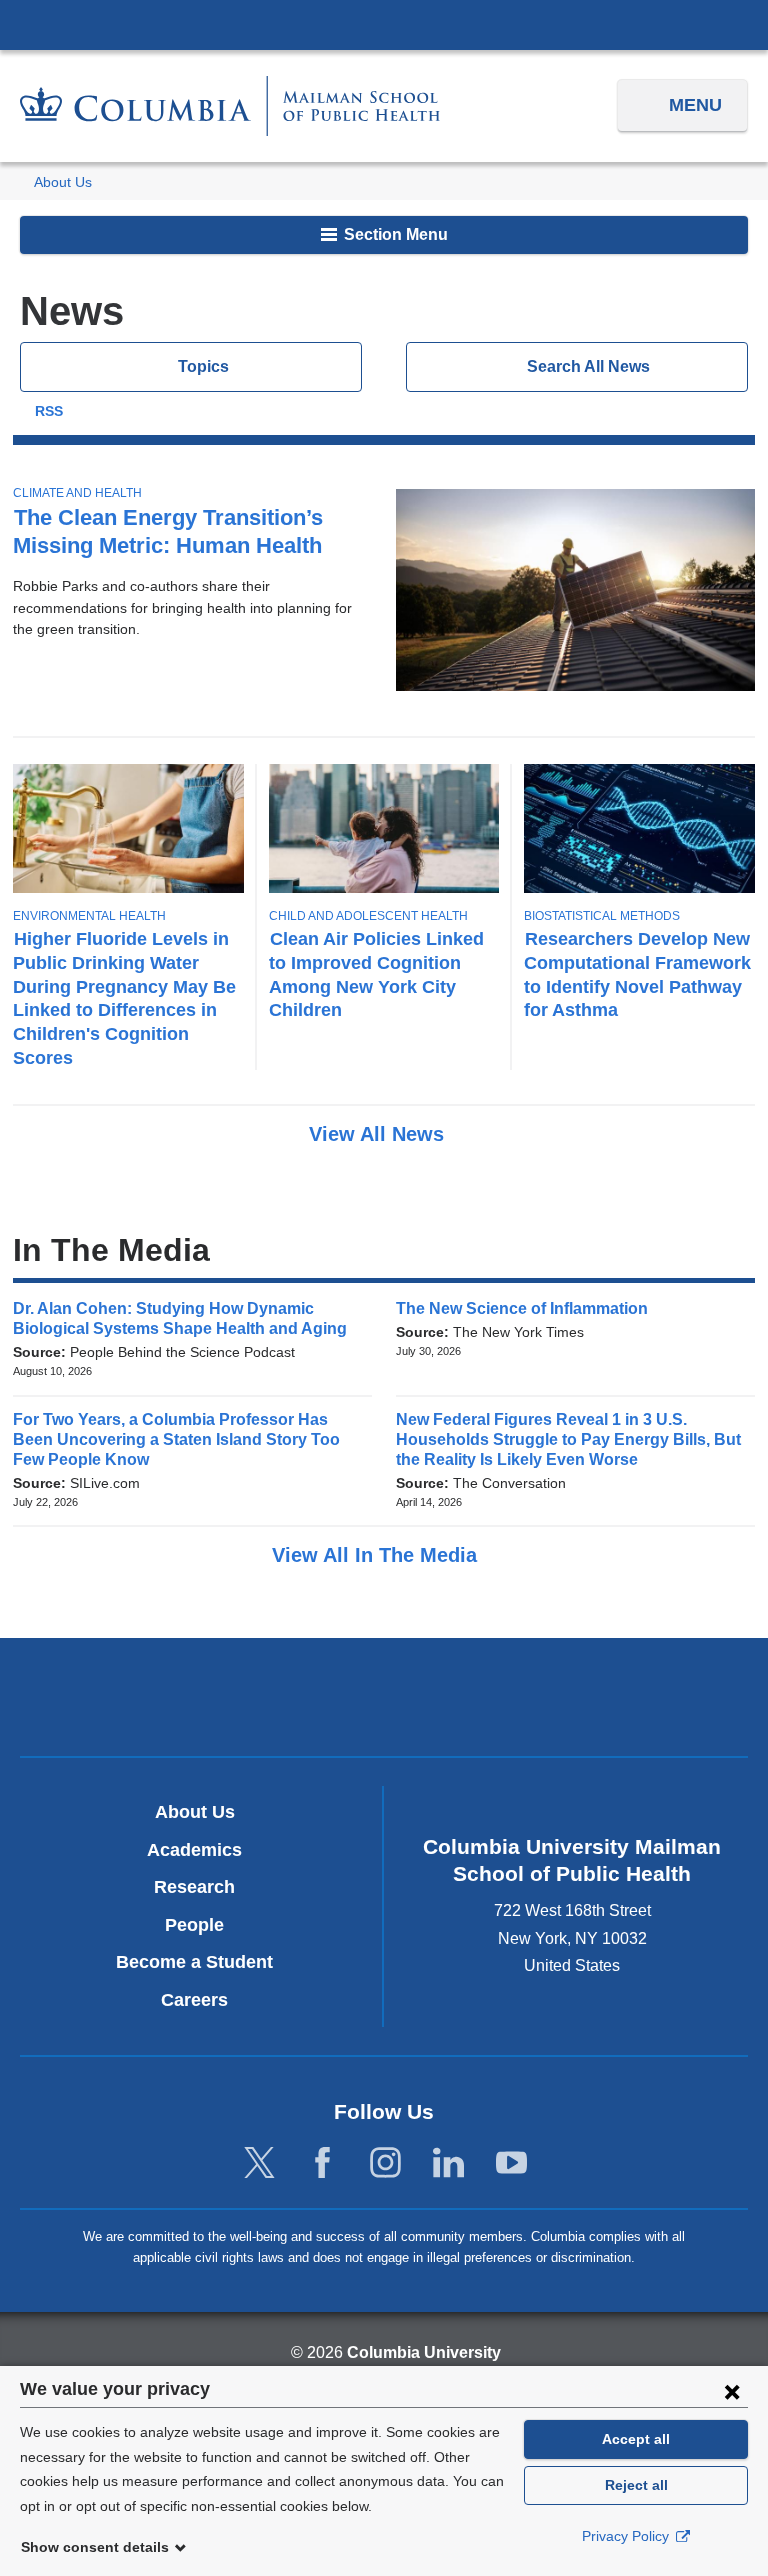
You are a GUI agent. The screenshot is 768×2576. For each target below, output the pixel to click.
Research (194, 1887)
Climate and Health (77, 493)
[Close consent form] (732, 2391)
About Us (63, 182)
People (194, 1925)
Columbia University (424, 2352)
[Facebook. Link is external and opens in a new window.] (322, 2163)
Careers (194, 2000)
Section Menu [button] (394, 234)
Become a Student (194, 1962)
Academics (194, 1850)
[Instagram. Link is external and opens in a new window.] (385, 2163)
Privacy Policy (627, 2536)
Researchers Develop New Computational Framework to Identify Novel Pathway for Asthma (637, 974)
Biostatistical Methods (602, 916)
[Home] (230, 105)
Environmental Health (89, 916)
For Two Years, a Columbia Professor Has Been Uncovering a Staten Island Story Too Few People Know (176, 1439)
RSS (49, 411)
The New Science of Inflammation (528, 1308)
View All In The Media (377, 1555)
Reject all (636, 2485)
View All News (379, 1134)
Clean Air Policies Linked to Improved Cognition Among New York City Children (376, 974)
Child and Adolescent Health (368, 916)
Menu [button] (695, 105)
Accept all (636, 2439)
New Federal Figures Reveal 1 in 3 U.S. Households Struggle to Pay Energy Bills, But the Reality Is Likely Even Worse (568, 1439)
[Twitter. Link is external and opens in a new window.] (259, 2163)
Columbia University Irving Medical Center (384, 24)
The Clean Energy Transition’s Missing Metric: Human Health (168, 531)
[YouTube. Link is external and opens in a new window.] (511, 2163)
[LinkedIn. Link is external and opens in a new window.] (448, 2163)
